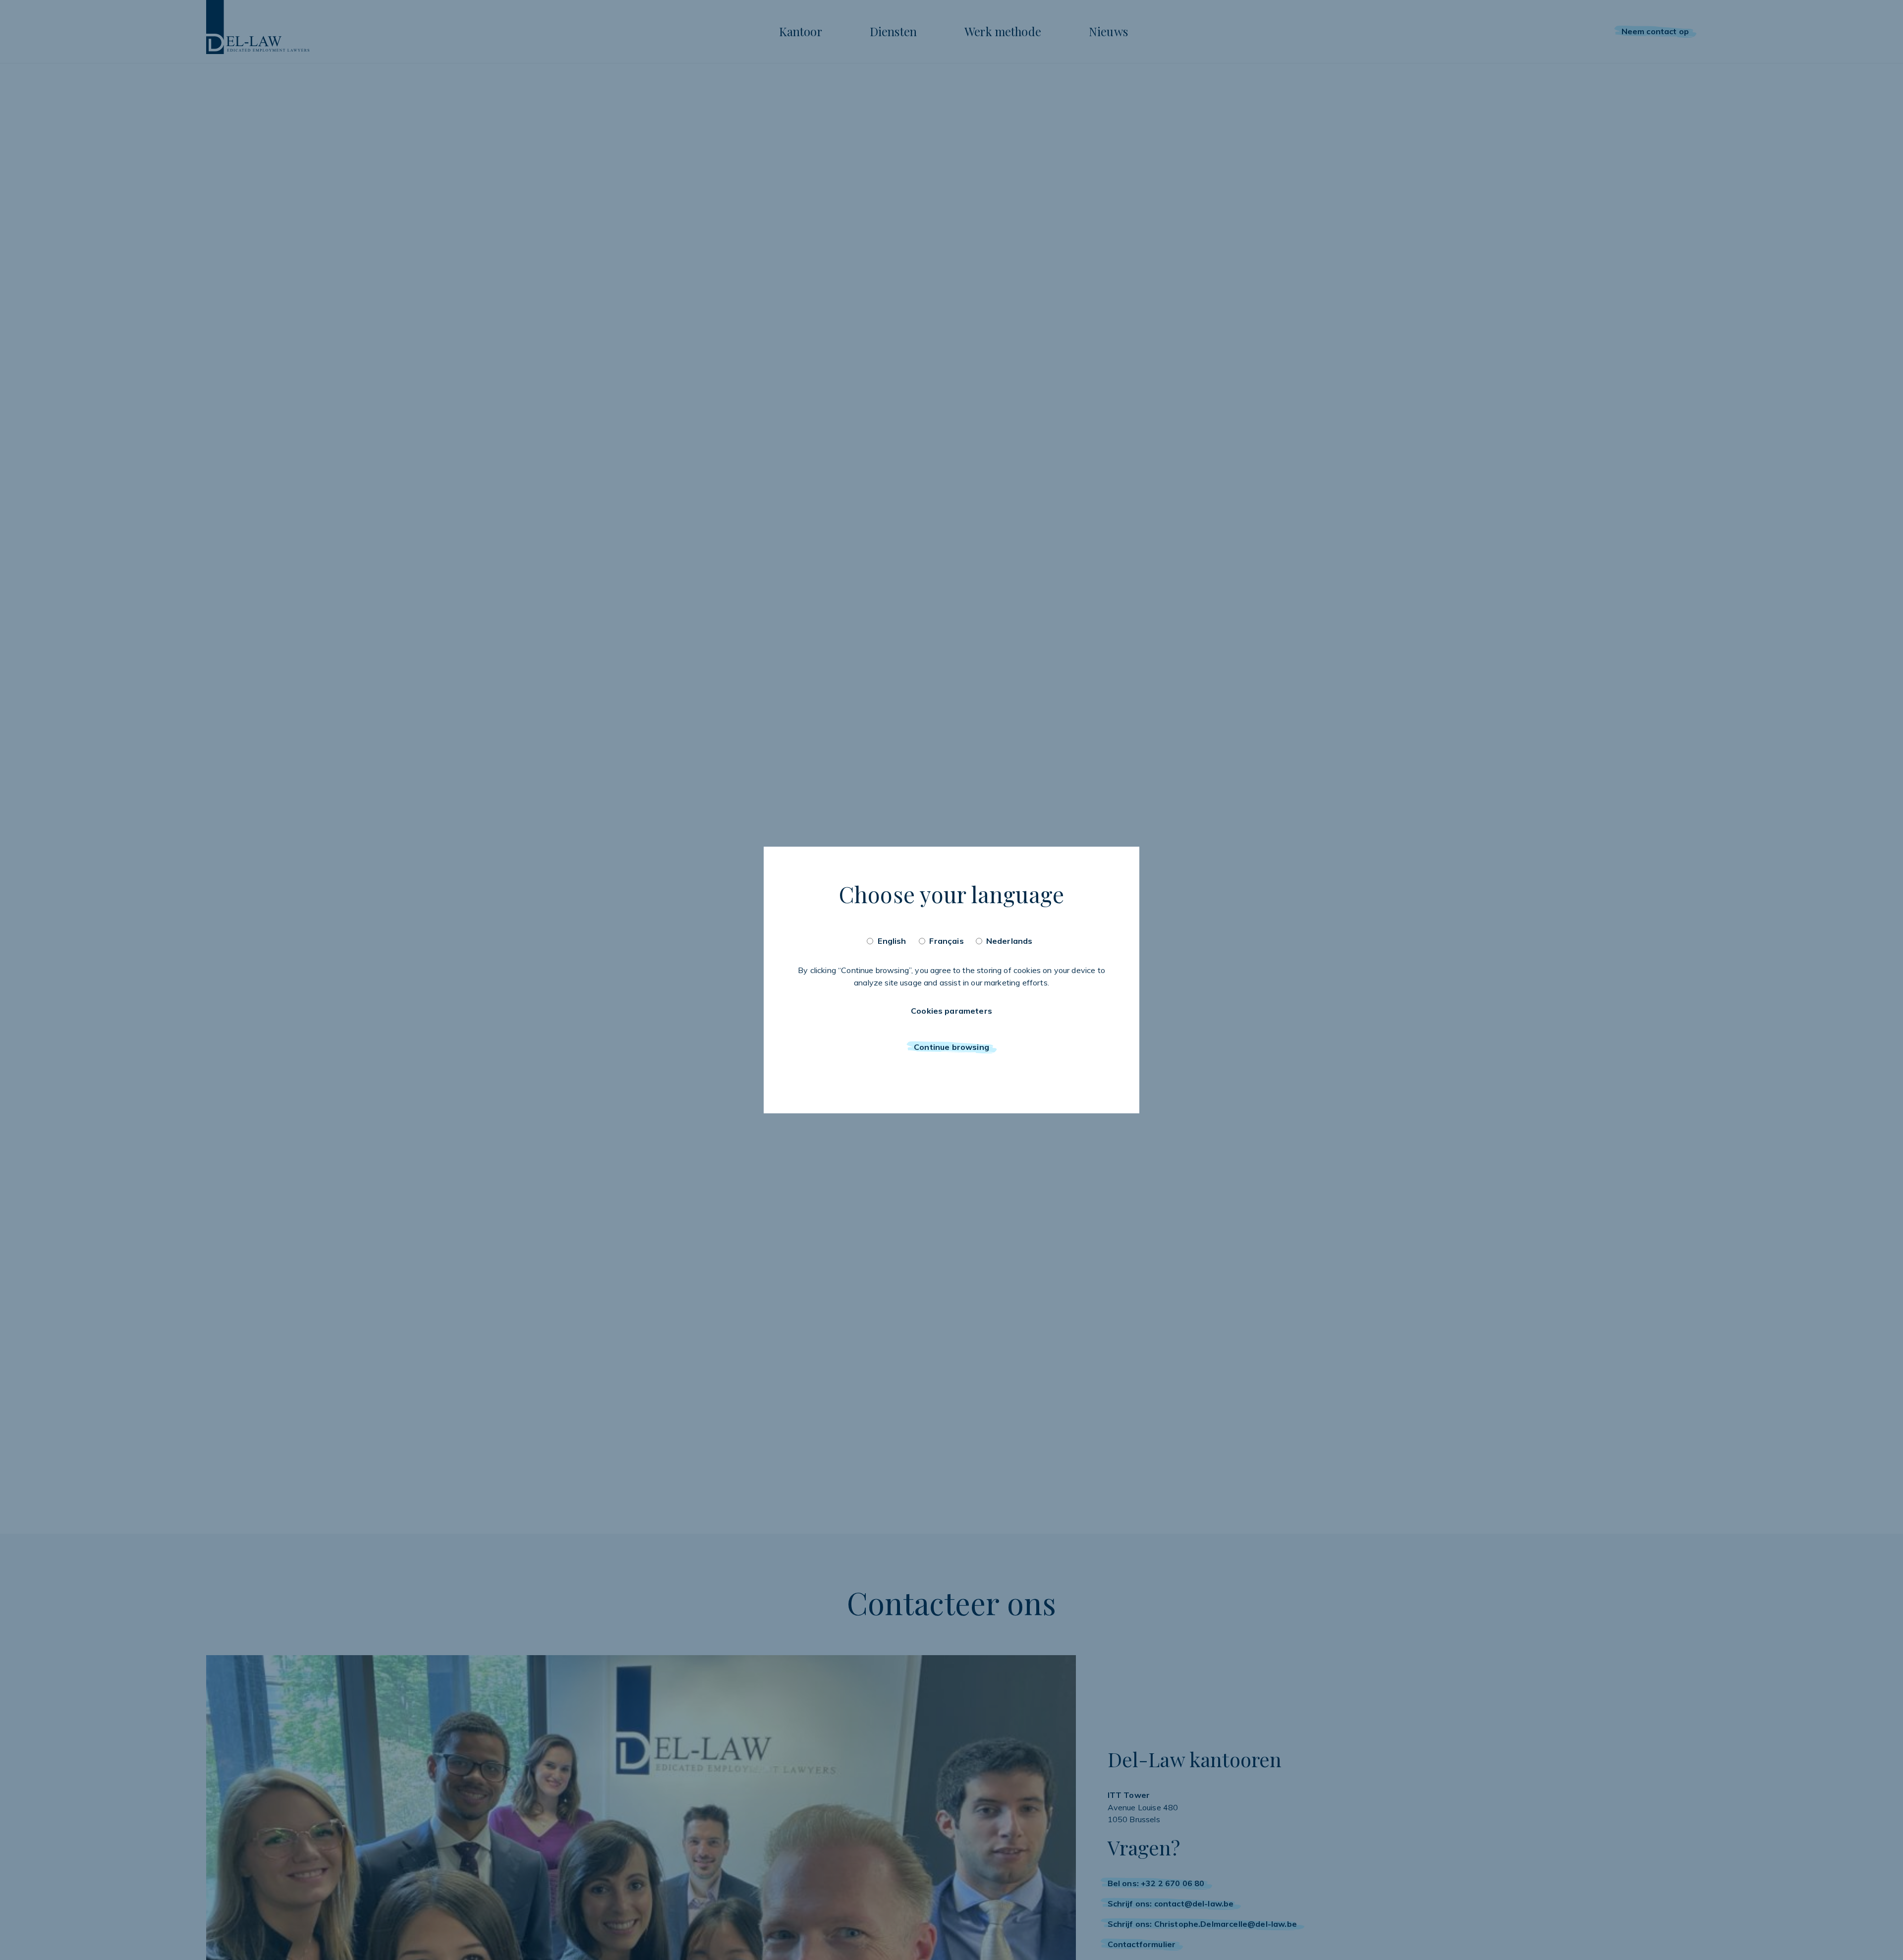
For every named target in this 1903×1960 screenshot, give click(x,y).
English (892, 941)
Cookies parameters (951, 1011)
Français (946, 941)
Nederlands (1009, 941)
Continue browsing (951, 1047)
